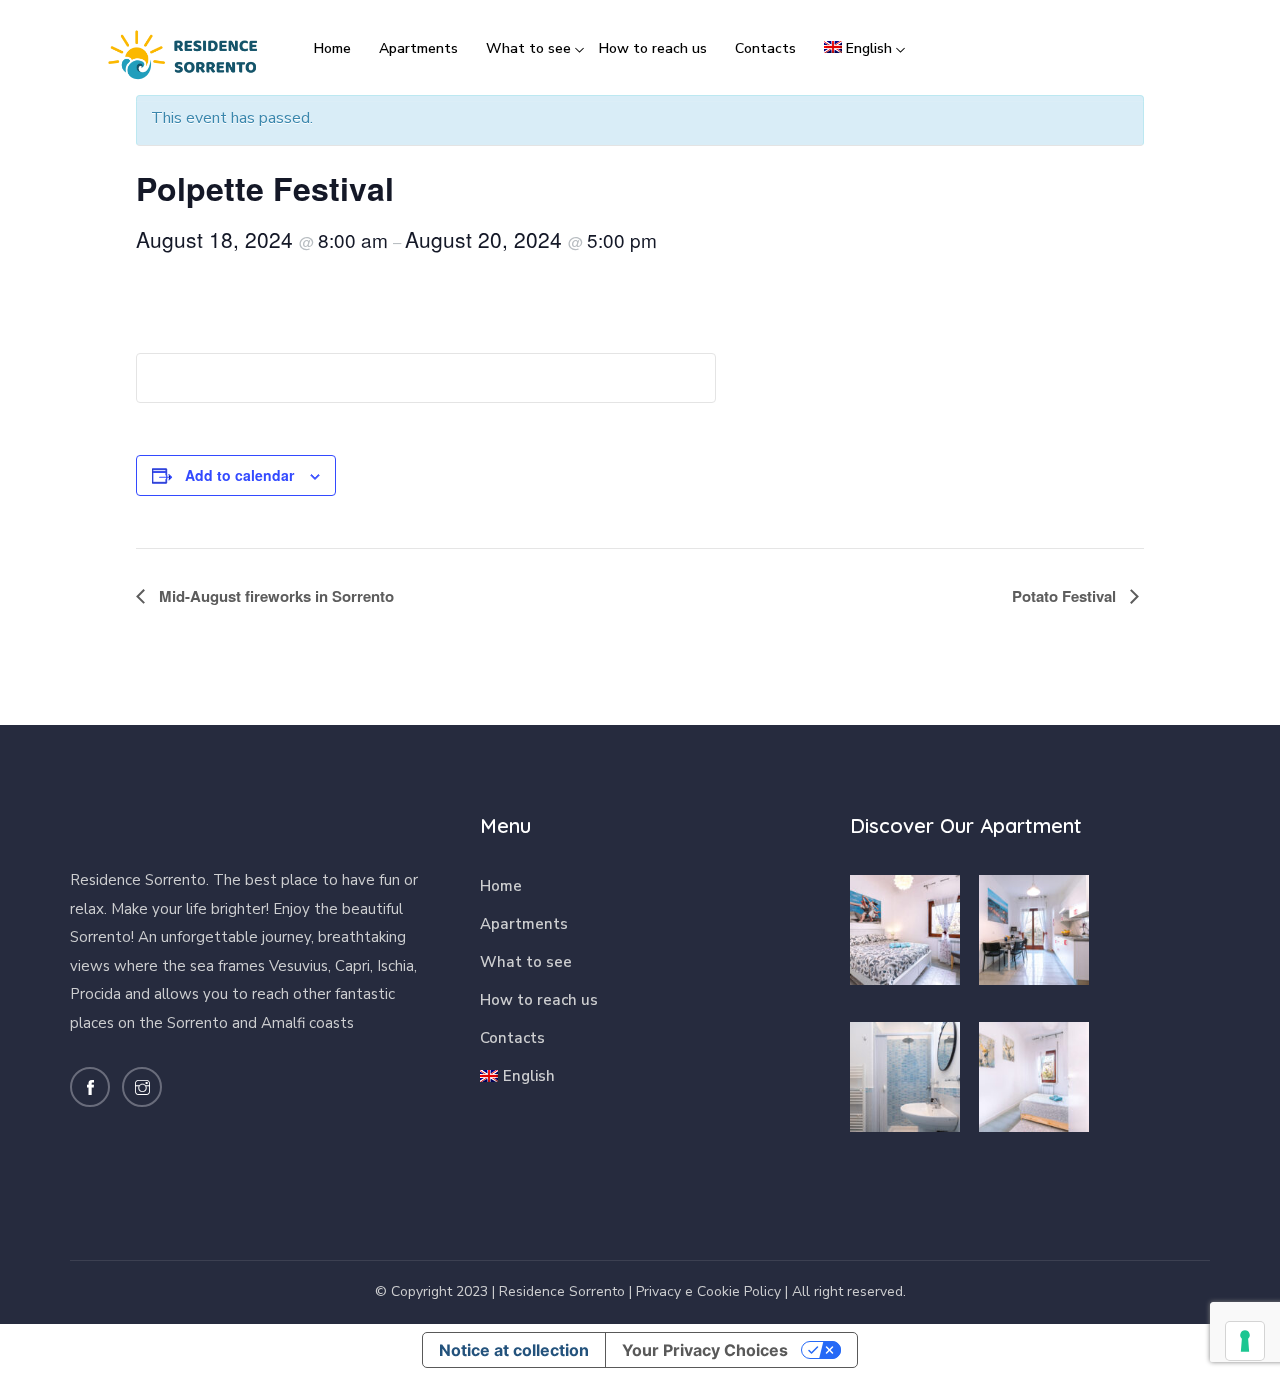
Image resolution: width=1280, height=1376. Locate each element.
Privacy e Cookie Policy (708, 1291)
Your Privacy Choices (705, 1350)
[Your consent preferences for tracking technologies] (1245, 1341)
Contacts (765, 48)
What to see (528, 48)
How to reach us (653, 48)
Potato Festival (1066, 596)
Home (332, 48)
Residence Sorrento (562, 1291)
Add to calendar (239, 475)
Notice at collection (514, 1350)
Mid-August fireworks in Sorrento (274, 596)
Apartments (418, 48)
